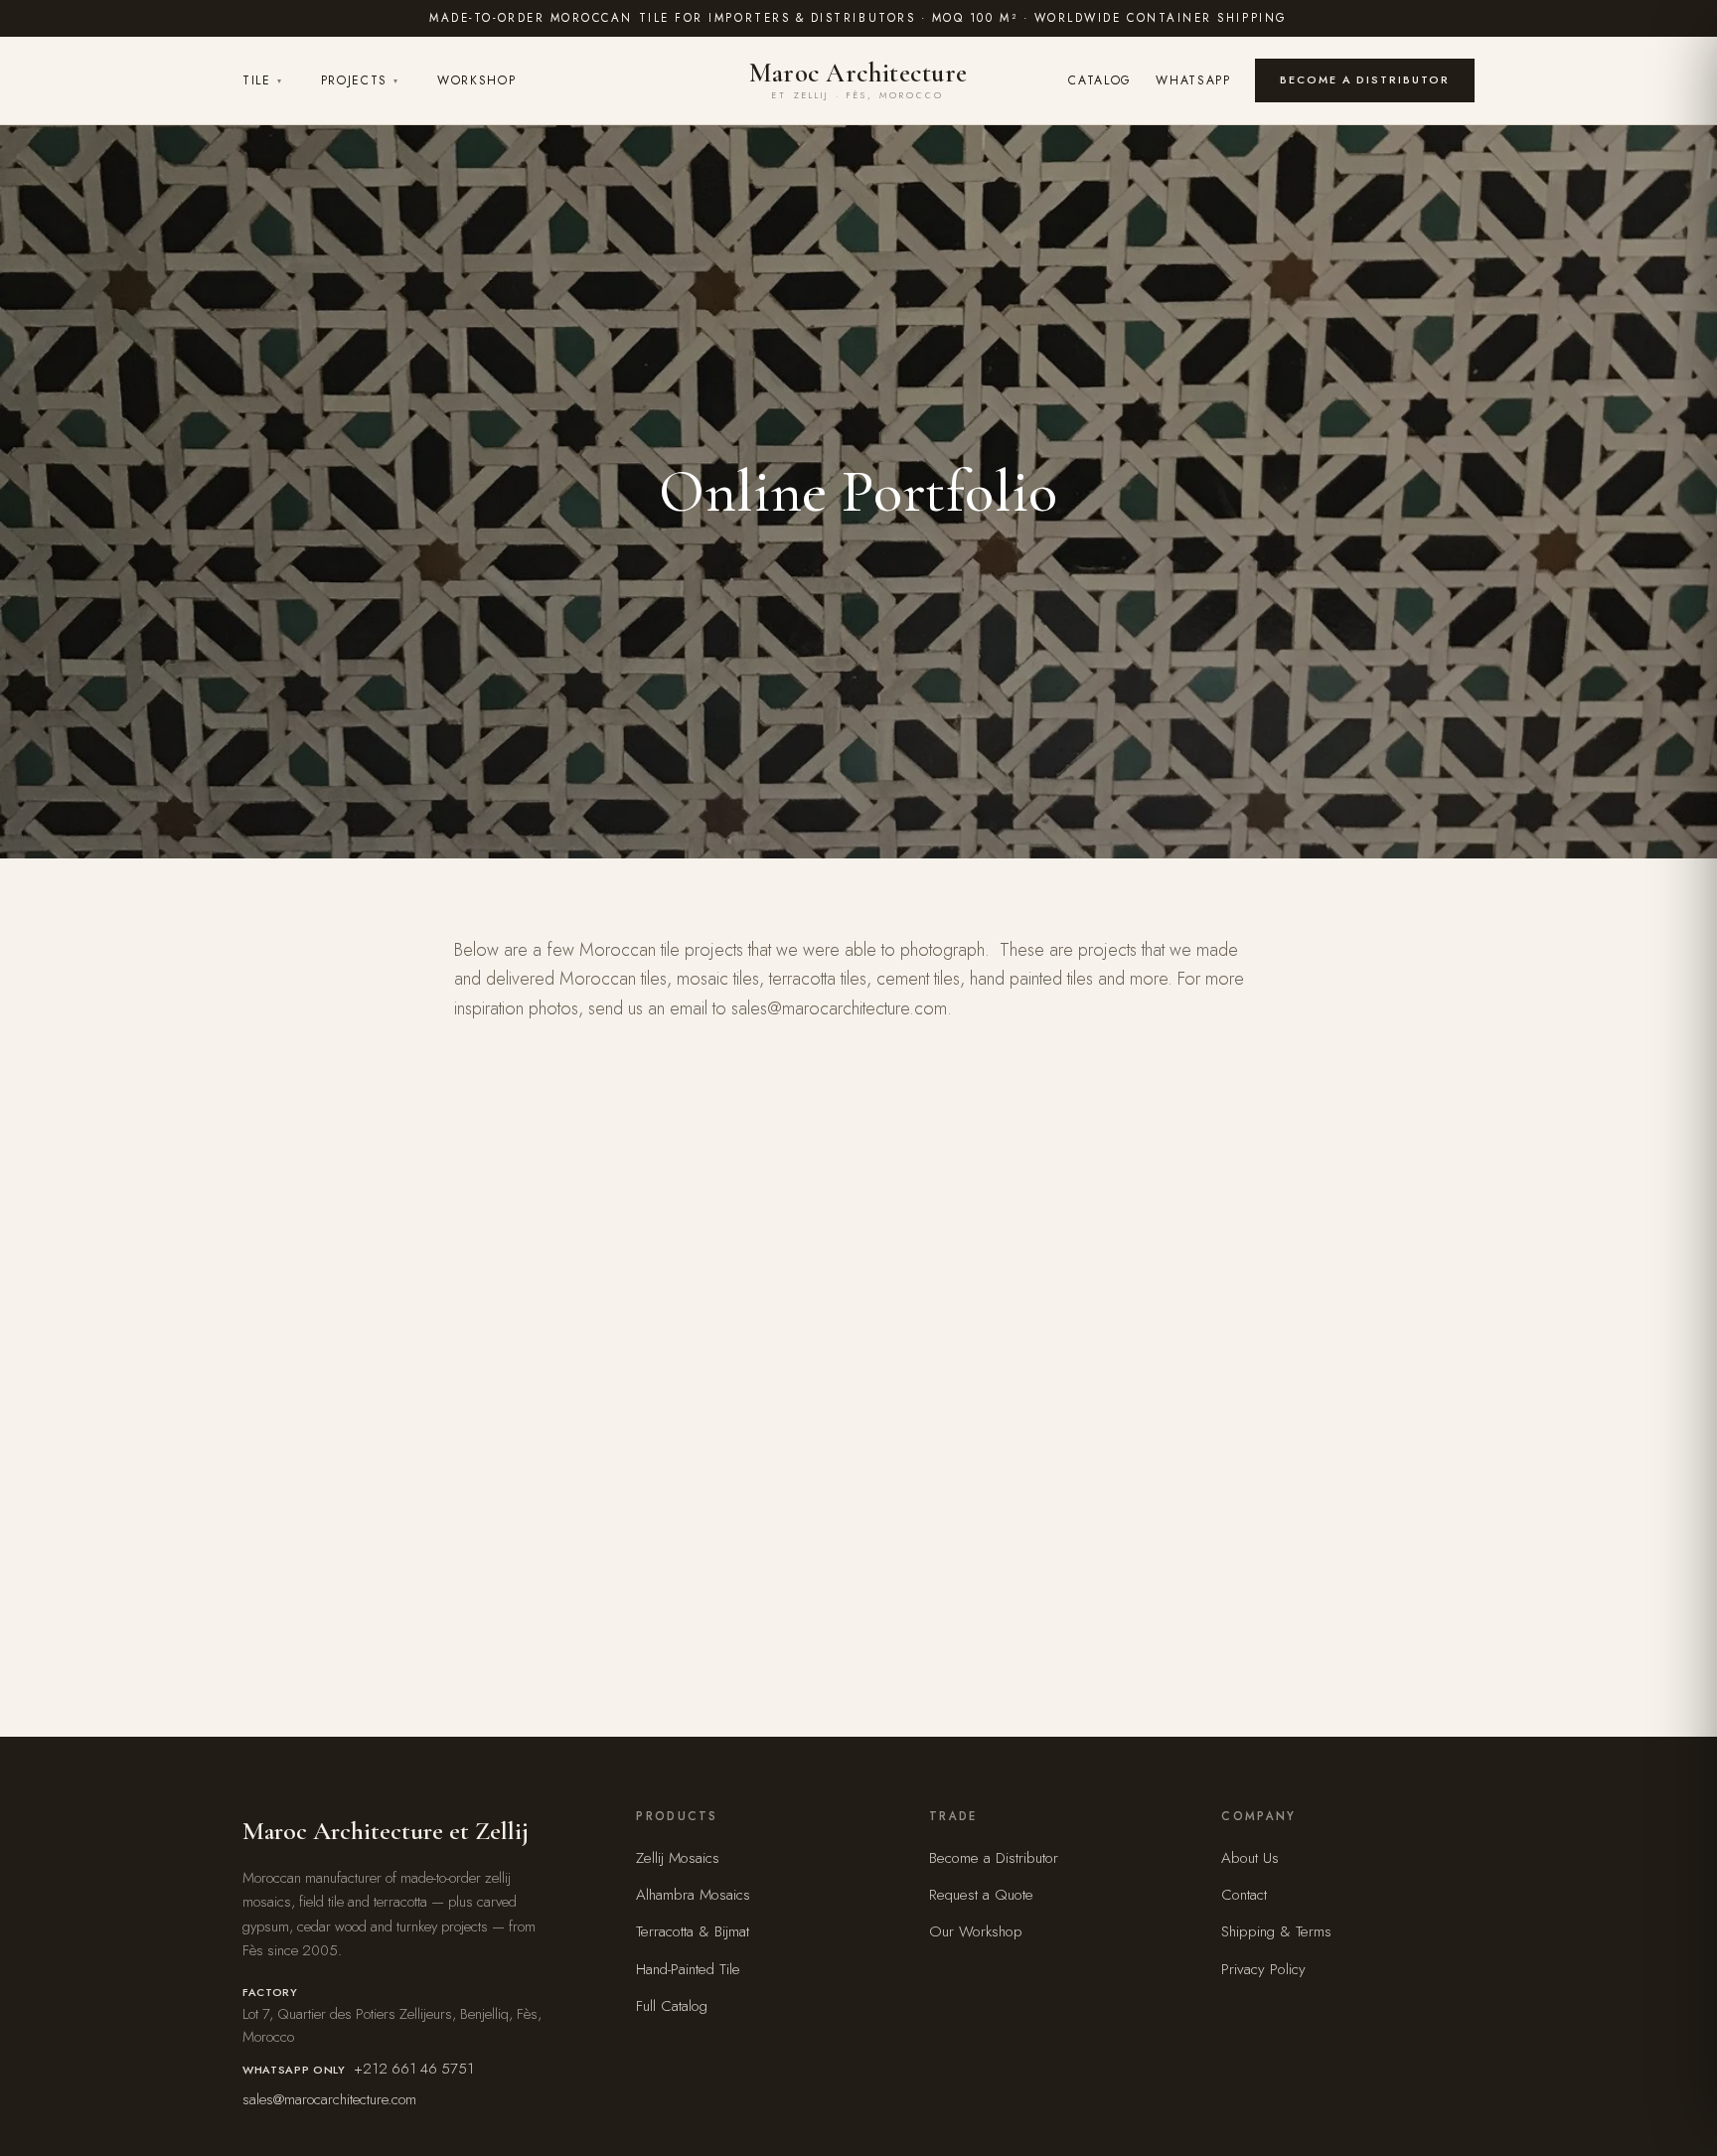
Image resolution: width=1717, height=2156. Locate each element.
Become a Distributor (1365, 79)
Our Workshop (976, 1931)
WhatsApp (1193, 80)
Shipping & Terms (1276, 1931)
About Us (1250, 1858)
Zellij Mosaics (678, 1858)
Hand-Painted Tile (688, 1969)
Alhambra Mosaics (693, 1895)
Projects (360, 80)
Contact (1244, 1895)
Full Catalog (672, 2006)
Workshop (477, 80)
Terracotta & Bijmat (693, 1931)
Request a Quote (981, 1895)
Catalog (1100, 80)
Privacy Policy (1263, 1969)
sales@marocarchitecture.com (329, 2099)
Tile (263, 80)
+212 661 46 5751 (414, 2069)
